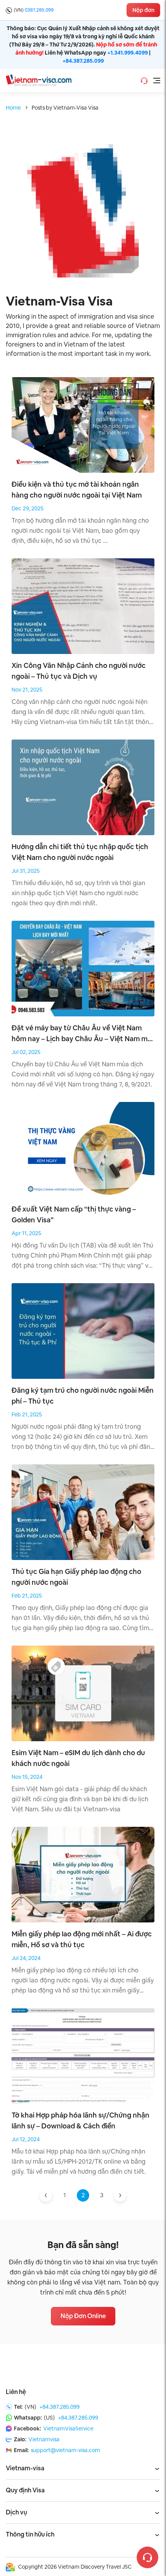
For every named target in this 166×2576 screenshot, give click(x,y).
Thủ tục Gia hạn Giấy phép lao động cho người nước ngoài (76, 1577)
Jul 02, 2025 (26, 1052)
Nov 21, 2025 (27, 690)
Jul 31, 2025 (26, 871)
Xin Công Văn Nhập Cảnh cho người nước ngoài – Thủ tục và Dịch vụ (79, 671)
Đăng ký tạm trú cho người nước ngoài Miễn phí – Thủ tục (83, 1396)
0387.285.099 (39, 10)
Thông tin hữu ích (30, 2534)
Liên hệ (16, 2392)
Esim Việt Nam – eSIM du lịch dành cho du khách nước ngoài (78, 1758)
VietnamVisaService (68, 2428)
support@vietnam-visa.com (65, 2450)
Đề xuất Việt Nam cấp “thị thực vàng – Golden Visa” (74, 1214)
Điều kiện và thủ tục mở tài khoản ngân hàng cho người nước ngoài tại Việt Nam (77, 490)
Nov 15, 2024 (27, 1777)
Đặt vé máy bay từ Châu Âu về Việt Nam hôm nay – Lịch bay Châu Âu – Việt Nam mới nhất (82, 1034)
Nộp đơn (143, 10)
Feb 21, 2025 (27, 1414)
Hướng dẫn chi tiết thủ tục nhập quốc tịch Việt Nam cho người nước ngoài (80, 852)
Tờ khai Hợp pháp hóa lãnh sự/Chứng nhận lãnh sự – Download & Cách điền (80, 2120)
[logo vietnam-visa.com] (39, 80)
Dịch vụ (16, 2512)
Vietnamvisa (44, 2439)
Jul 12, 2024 (26, 2139)
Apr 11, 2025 (26, 1233)
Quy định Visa (25, 2490)
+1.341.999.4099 (128, 53)
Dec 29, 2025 (28, 508)
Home (13, 108)
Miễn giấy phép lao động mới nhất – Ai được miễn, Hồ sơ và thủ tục (82, 1939)
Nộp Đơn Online (83, 2316)
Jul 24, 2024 (26, 1958)
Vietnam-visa (25, 2468)
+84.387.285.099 (83, 61)
